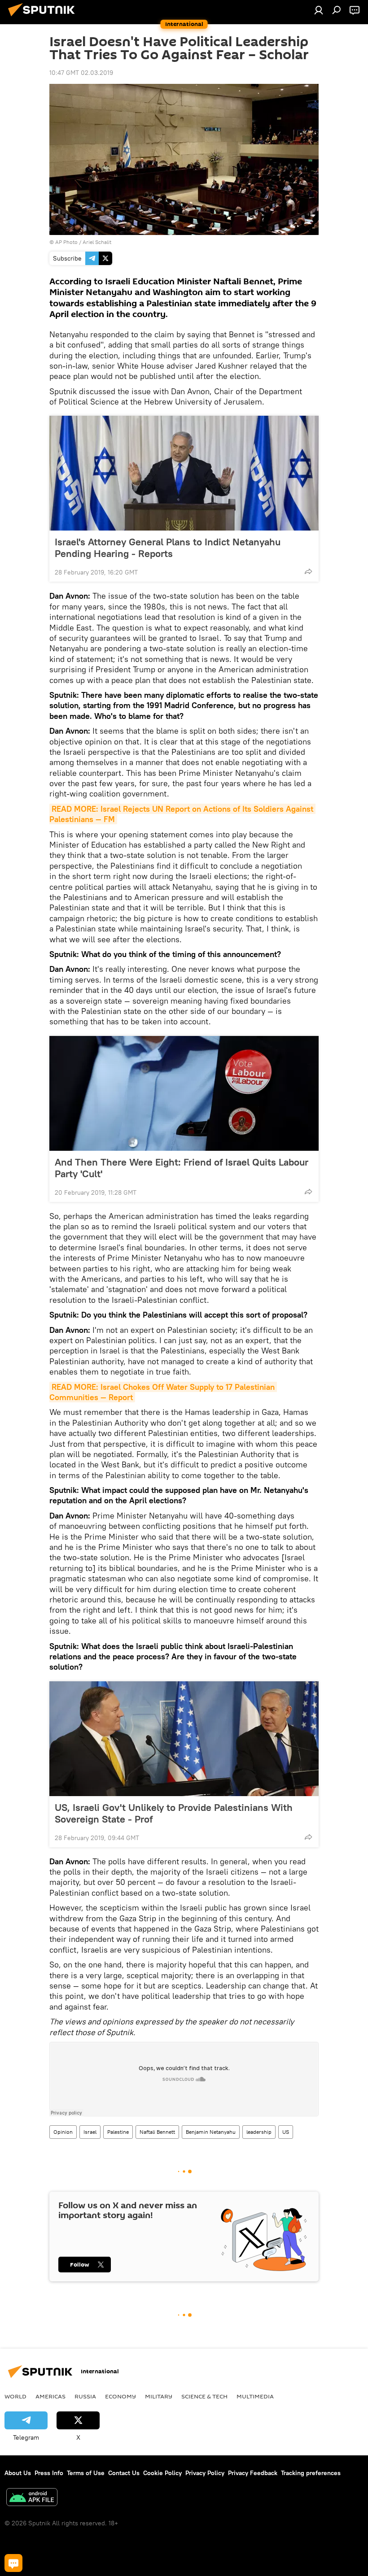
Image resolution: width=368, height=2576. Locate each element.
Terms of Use (86, 2473)
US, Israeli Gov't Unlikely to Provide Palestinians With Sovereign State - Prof (174, 1813)
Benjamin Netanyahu (211, 2132)
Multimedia (255, 2396)
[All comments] (13, 2563)
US (286, 2132)
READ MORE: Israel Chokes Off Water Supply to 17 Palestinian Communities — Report (163, 1392)
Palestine (118, 2132)
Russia (85, 2396)
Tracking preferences (311, 2473)
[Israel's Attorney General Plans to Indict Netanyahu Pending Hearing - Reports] (184, 473)
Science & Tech (204, 2396)
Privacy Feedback (253, 2473)
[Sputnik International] (44, 17)
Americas (50, 2396)
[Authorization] (319, 10)
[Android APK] (32, 2498)
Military (159, 2396)
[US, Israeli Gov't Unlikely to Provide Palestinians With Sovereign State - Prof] (184, 1739)
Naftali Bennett (157, 2132)
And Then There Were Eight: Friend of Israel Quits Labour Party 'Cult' (182, 1168)
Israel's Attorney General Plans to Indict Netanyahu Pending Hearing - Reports (168, 548)
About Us (18, 2473)
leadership (259, 2132)
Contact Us (124, 2473)
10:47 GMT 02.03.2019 (81, 73)
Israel (90, 2132)
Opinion (63, 2132)
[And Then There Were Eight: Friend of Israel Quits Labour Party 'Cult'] (184, 1093)
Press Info (49, 2473)
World (15, 2396)
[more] (308, 571)
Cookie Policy (162, 2473)
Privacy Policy (205, 2473)
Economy (120, 2396)
